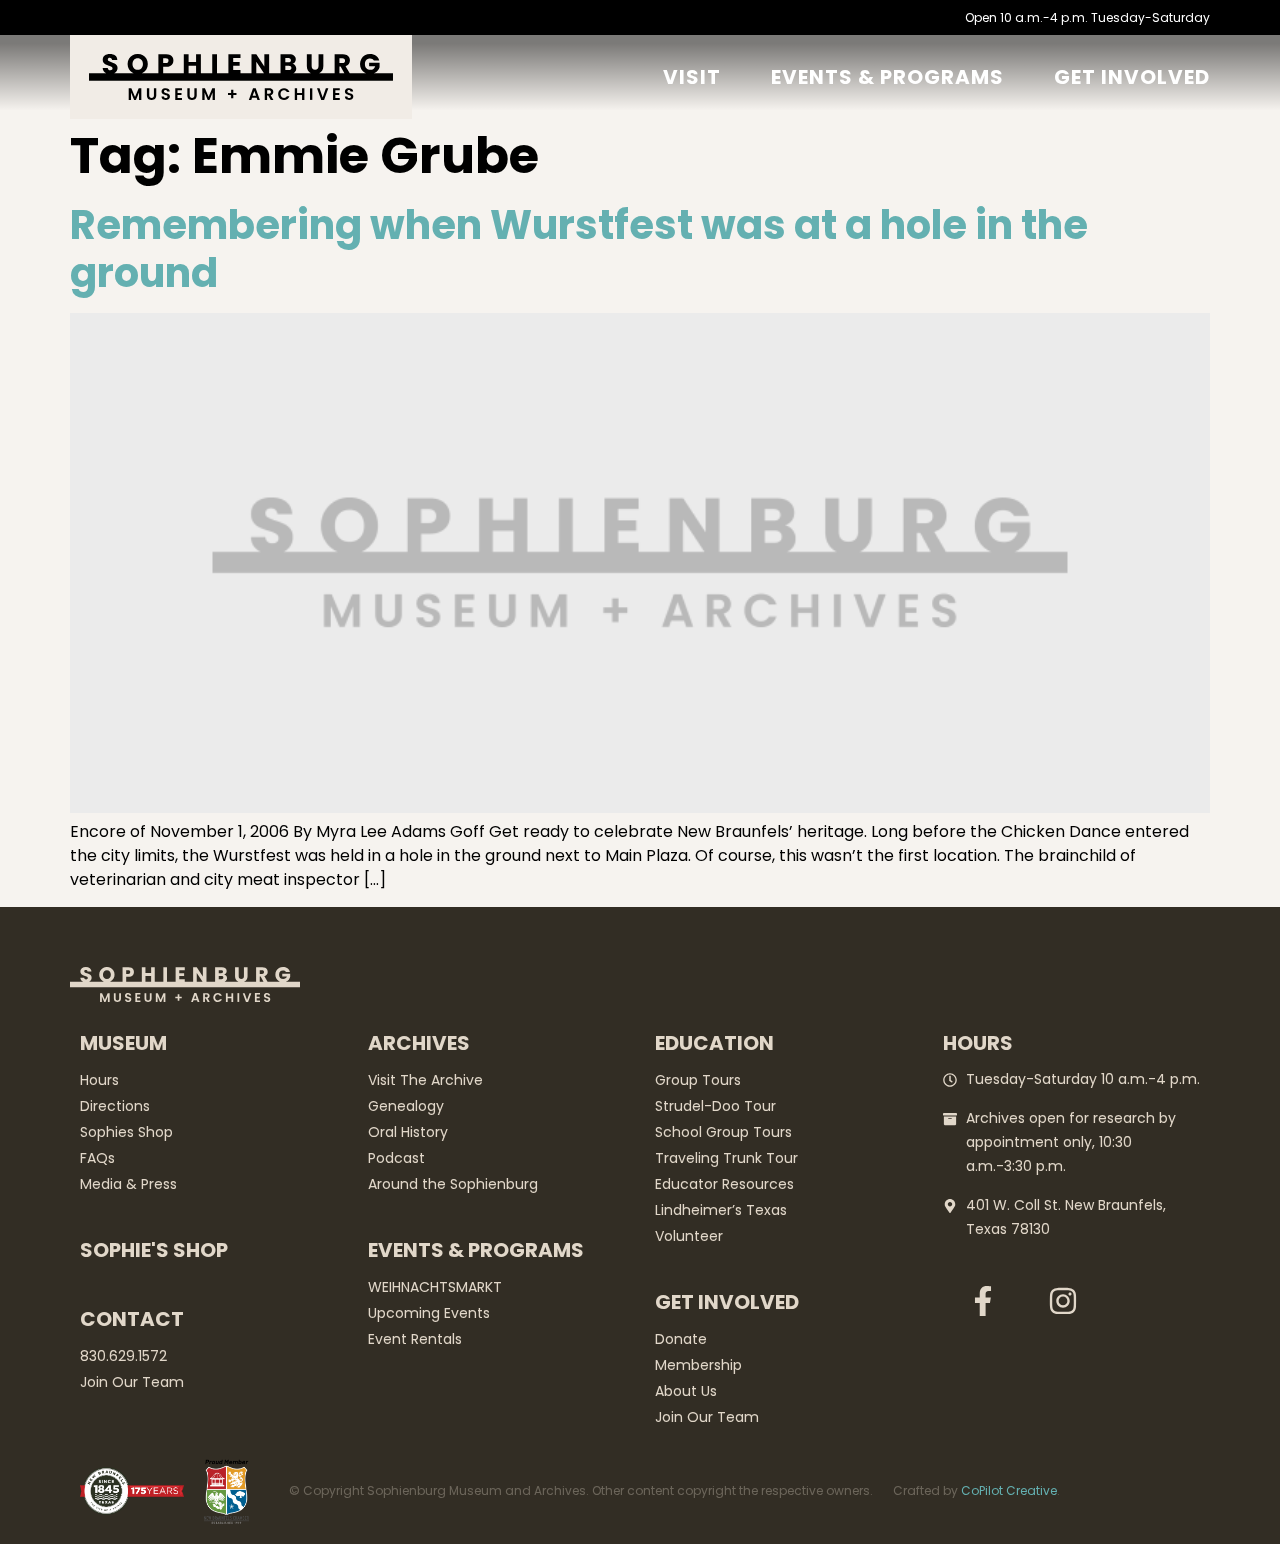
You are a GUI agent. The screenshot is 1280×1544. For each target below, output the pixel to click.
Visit (692, 77)
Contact (132, 1319)
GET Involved (1132, 77)
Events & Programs (887, 77)
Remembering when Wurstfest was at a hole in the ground (579, 249)
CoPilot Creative (1009, 1490)
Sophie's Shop (154, 1250)
